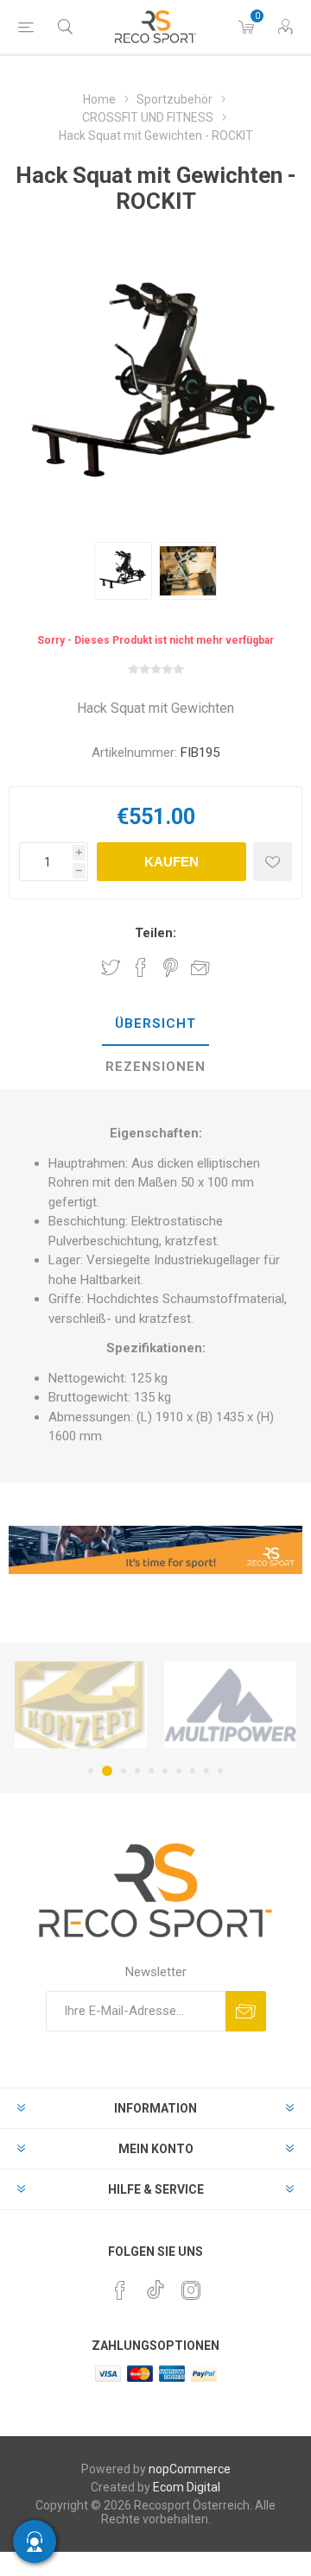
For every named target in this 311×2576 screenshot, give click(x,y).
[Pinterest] (120, 2290)
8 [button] (193, 1771)
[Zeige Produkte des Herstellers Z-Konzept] (81, 1705)
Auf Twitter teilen (111, 967)
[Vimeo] (155, 2285)
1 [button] (91, 1771)
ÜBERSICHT (155, 1023)
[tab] (155, 1024)
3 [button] (124, 1771)
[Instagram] (191, 2290)
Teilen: (155, 933)
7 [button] (179, 1771)
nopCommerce (190, 2469)
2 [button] (107, 1771)
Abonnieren (246, 2011)
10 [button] (220, 1771)
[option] (123, 571)
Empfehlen (200, 967)
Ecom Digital (187, 2487)
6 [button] (165, 1771)
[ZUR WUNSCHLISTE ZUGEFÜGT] (273, 862)
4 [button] (137, 1771)
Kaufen (171, 862)
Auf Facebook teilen (141, 967)
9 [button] (206, 1771)
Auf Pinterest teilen (171, 967)
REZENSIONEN (155, 1067)
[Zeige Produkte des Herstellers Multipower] (230, 1705)
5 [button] (151, 1771)
